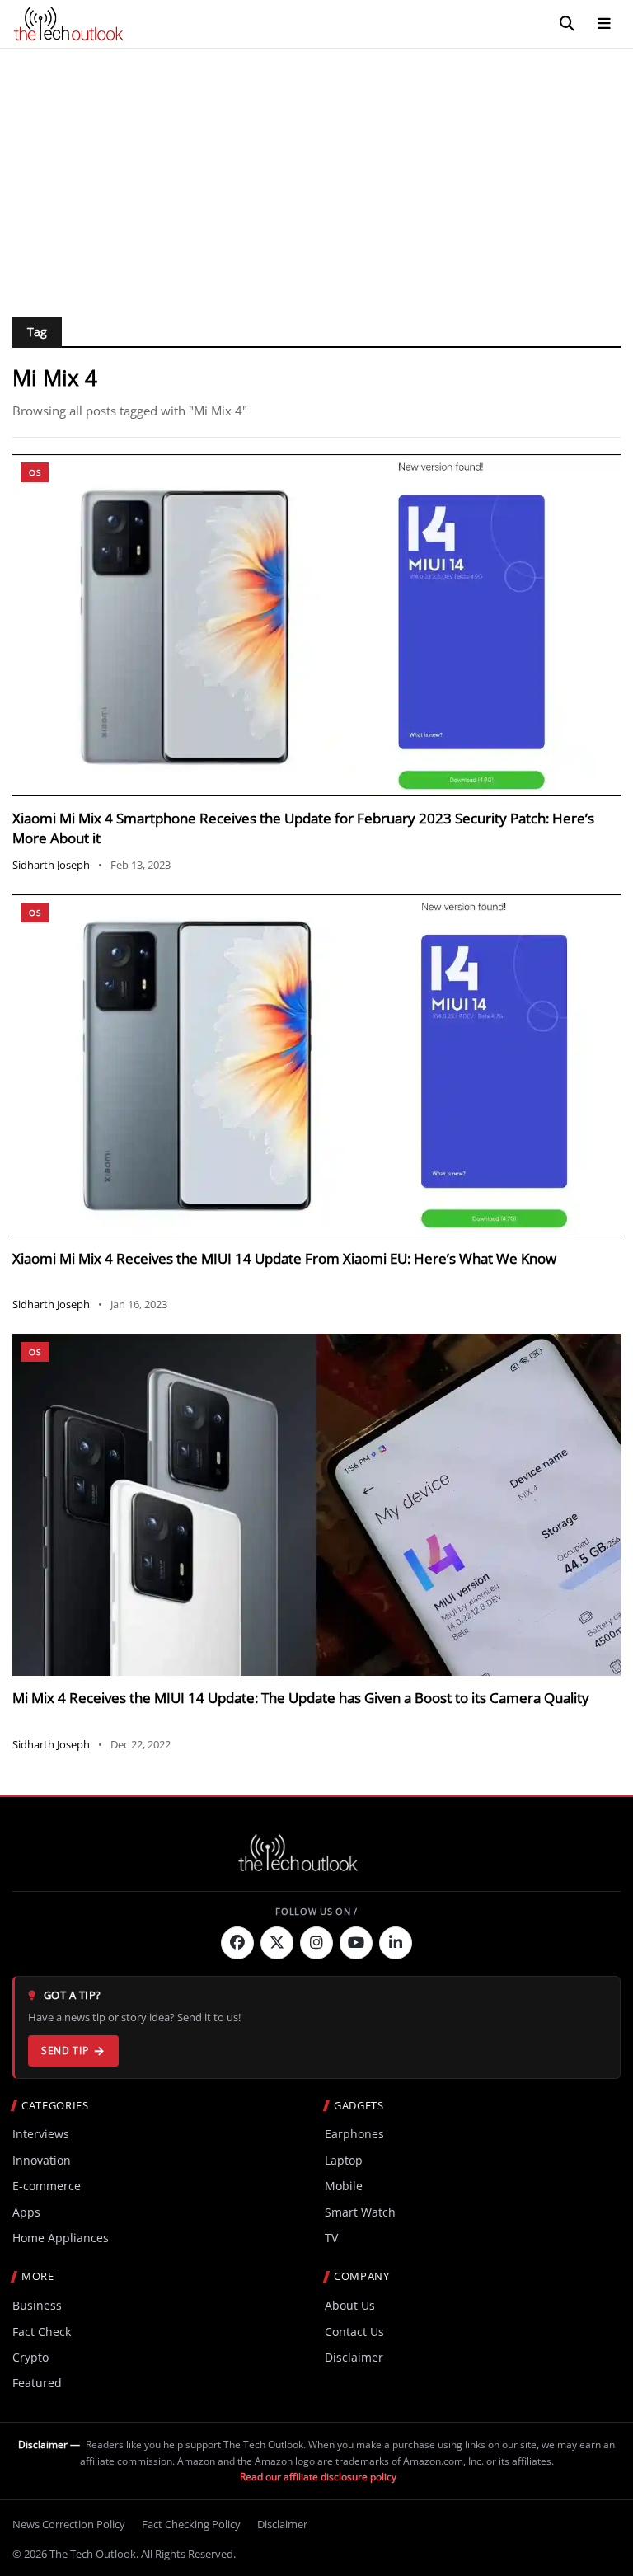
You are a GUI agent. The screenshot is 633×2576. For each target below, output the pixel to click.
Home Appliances (61, 2238)
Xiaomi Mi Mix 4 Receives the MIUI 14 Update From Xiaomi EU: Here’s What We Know (284, 1258)
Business (37, 2305)
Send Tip (65, 2050)
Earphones (354, 2134)
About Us (350, 2305)
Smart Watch (360, 2212)
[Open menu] (604, 24)
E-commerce (47, 2186)
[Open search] (567, 24)
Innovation (42, 2160)
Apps (26, 2212)
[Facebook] (237, 1943)
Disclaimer (354, 2357)
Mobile (344, 2186)
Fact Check (42, 2332)
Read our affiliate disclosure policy (318, 2477)
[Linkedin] (396, 1943)
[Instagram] (316, 1943)
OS (35, 472)
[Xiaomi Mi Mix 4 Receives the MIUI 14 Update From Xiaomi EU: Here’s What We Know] (316, 1065)
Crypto (30, 2357)
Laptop (344, 2160)
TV (331, 2238)
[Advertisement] (316, 172)
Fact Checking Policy (191, 2524)
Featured (37, 2383)
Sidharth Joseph (51, 865)
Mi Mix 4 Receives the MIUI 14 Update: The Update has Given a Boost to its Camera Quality (301, 1698)
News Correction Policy (69, 2524)
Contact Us (354, 2332)
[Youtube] (356, 1943)
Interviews (41, 2134)
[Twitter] (277, 1943)
